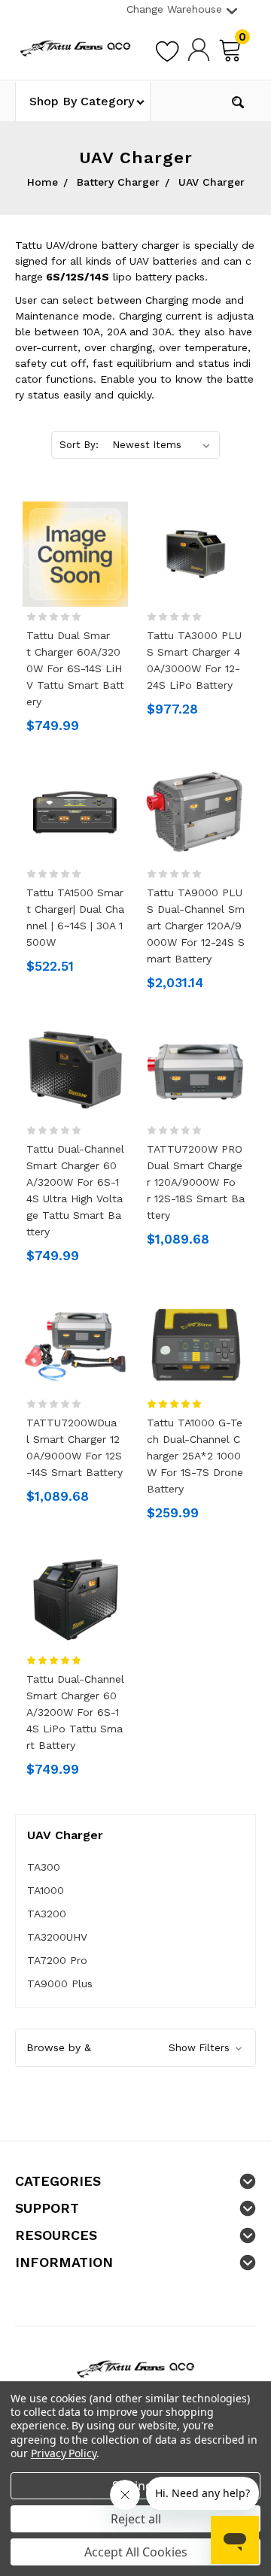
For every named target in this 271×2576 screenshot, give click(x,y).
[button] (135, 2048)
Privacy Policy (64, 2453)
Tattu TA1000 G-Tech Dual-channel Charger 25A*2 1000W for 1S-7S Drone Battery (195, 1456)
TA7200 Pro (57, 1960)
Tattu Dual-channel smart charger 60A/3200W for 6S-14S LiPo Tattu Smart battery (75, 1712)
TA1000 (46, 1890)
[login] (199, 49)
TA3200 (47, 1914)
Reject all (136, 2519)
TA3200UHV (57, 1937)
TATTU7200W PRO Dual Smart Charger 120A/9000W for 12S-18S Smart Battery (196, 1182)
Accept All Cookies (136, 2552)
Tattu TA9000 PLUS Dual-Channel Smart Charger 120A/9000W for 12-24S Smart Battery (196, 926)
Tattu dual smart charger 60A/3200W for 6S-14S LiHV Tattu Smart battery (75, 668)
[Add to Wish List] (167, 49)
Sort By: (79, 445)
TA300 (44, 1867)
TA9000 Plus (60, 1984)
